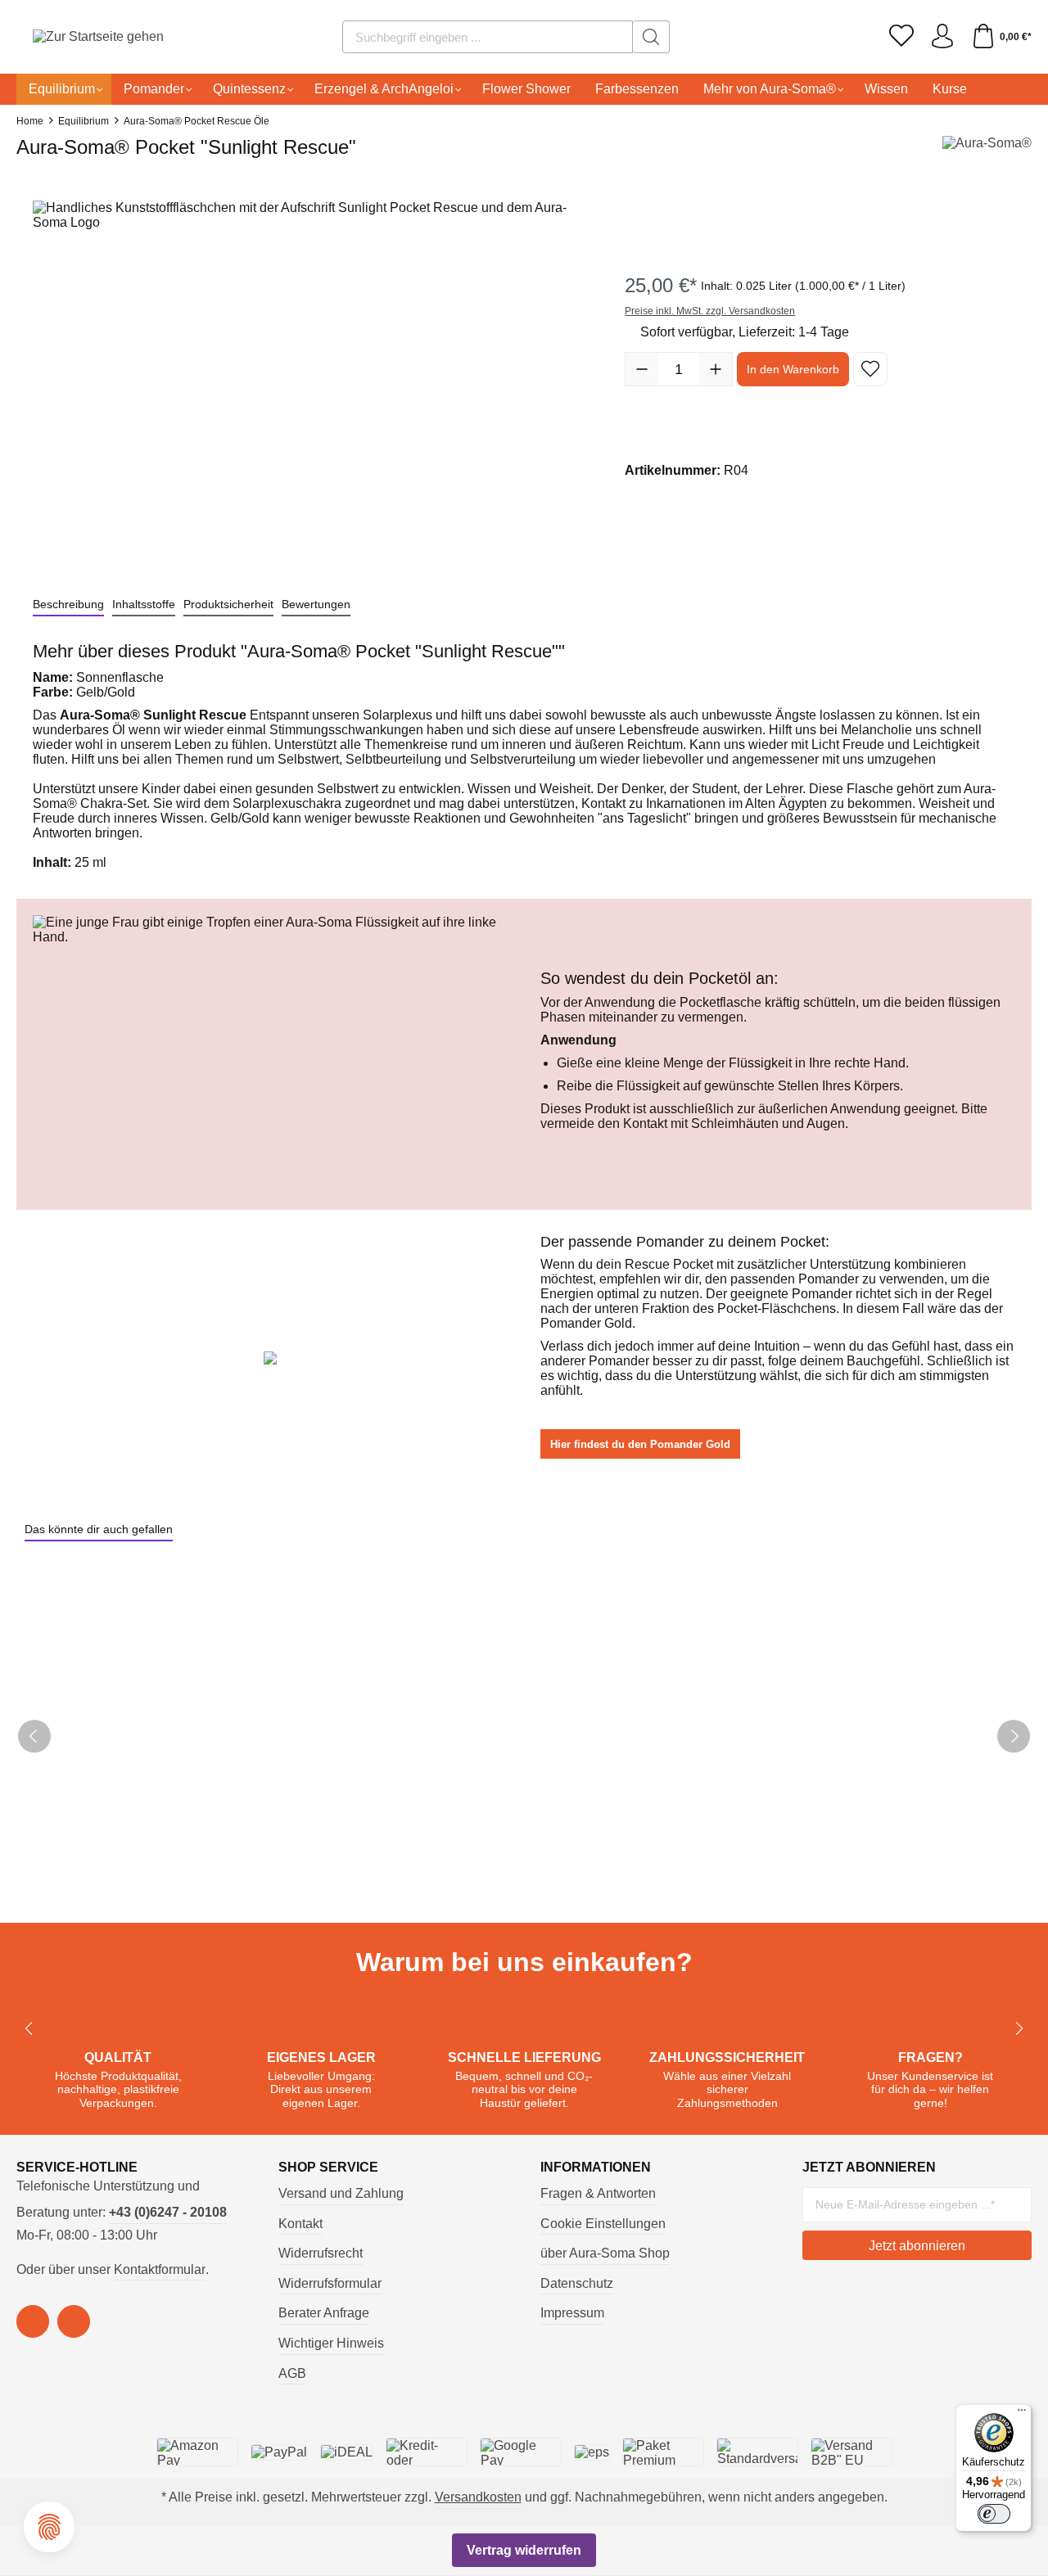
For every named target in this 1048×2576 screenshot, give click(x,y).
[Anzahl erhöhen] (716, 369)
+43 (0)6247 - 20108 (168, 2212)
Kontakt (300, 2224)
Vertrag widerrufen (524, 2550)
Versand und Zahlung (341, 2193)
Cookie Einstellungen (603, 2224)
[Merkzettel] (901, 37)
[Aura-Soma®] (987, 152)
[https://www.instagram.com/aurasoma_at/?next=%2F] (74, 2321)
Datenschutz (577, 2283)
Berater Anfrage (324, 2313)
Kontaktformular (160, 2269)
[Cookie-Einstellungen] (49, 2527)
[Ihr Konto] (942, 37)
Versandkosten (478, 2497)
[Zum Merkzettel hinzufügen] (870, 369)
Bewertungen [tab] (316, 604)
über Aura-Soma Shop (605, 2253)
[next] (1014, 1736)
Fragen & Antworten (598, 2193)
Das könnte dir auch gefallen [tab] (99, 1529)
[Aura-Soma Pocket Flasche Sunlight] (312, 377)
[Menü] (1022, 2414)
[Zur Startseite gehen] (78, 37)
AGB (292, 2373)
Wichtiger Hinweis (331, 2343)
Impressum (572, 2313)
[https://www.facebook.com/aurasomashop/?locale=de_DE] (33, 2321)
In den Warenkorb (793, 369)
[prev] (34, 1736)
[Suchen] (651, 37)
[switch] (994, 2514)
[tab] (68, 605)
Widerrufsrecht (321, 2253)
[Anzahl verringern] (642, 369)
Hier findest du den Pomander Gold (640, 1444)
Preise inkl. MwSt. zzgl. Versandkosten (710, 311)
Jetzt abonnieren (917, 2246)
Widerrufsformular (330, 2283)
